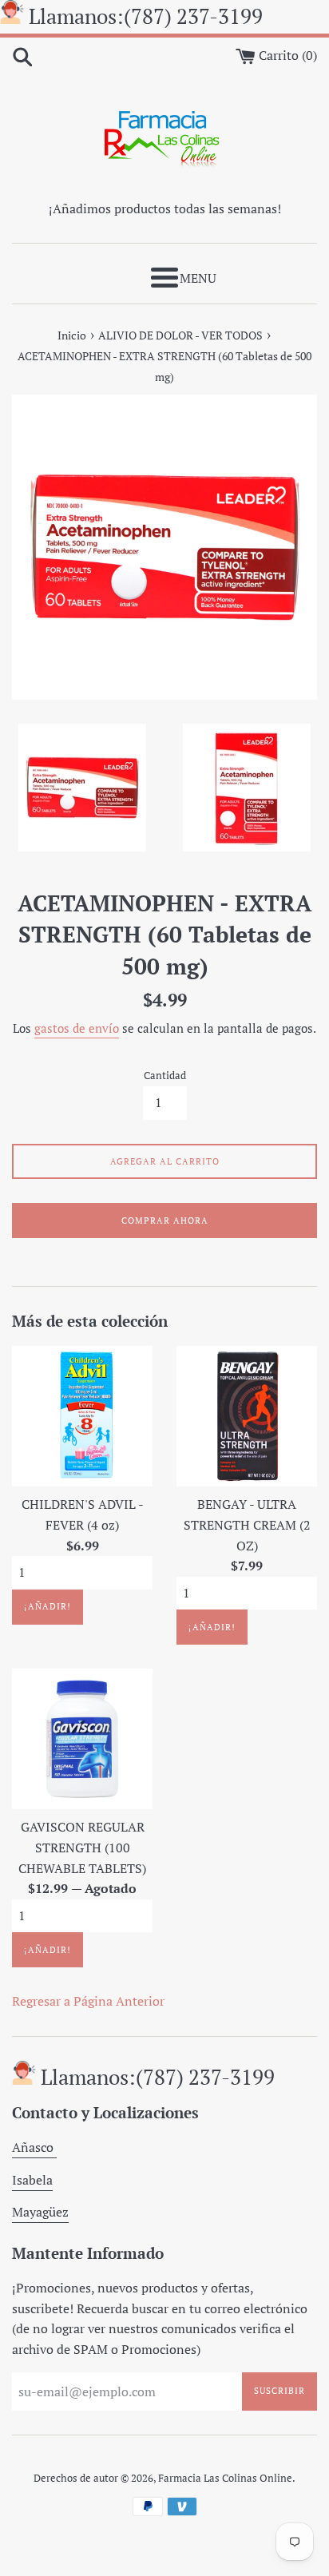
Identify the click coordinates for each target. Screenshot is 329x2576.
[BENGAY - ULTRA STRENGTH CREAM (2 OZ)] (247, 1416)
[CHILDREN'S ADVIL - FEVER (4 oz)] (82, 1416)
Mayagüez (40, 2212)
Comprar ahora (165, 1221)
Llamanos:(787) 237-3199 (146, 16)
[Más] (164, 278)
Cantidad (165, 1076)
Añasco (34, 2147)
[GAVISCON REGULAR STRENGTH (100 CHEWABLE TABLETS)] (82, 1739)
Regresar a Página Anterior (88, 2001)
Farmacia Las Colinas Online (225, 2478)
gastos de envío (77, 1028)
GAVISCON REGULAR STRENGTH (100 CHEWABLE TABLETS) (82, 1847)
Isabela (32, 2180)
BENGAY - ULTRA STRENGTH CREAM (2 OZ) (247, 1524)
